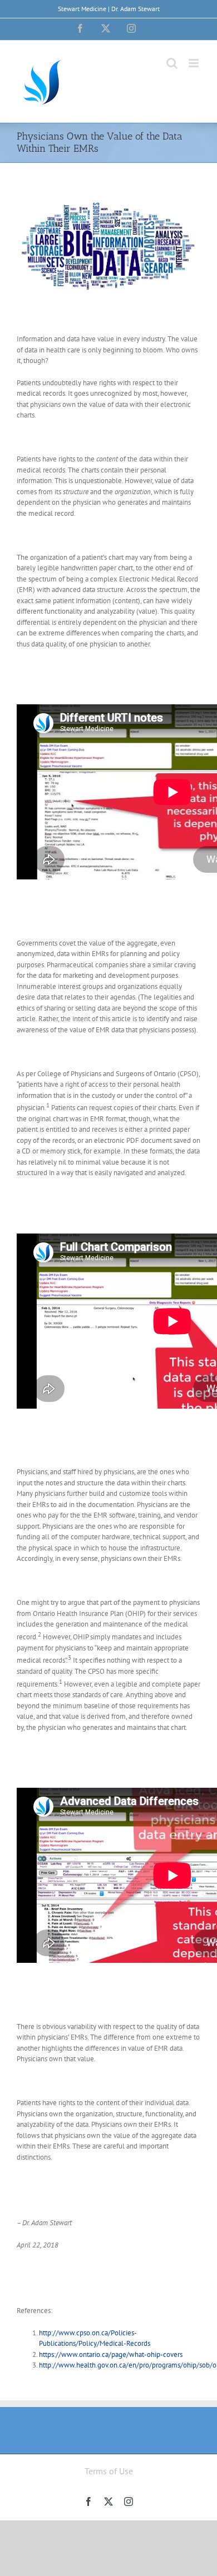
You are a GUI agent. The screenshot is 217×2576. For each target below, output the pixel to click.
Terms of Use (109, 2471)
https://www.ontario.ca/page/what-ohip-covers (111, 2354)
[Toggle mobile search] (172, 63)
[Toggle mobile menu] (194, 63)
